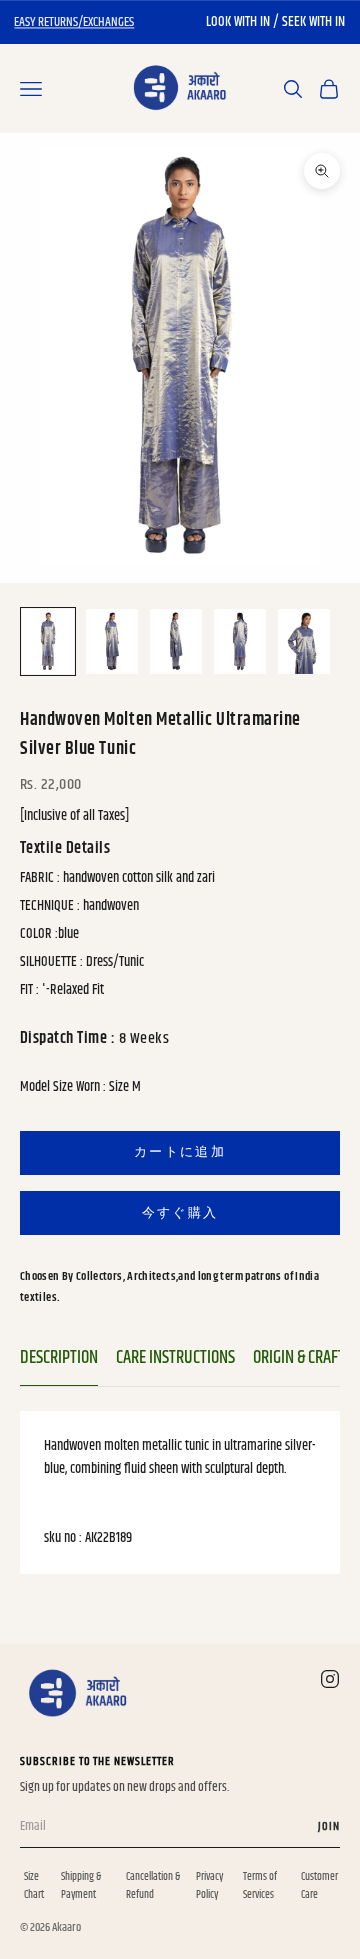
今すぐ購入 (180, 1213)
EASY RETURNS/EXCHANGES (74, 22)
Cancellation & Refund (153, 1885)
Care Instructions (175, 1358)
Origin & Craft (299, 1358)
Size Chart (34, 1885)
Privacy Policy (209, 1885)
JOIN (329, 1826)
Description (59, 1358)
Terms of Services (260, 1885)
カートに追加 (180, 1152)
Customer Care (319, 1885)
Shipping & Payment (81, 1885)
